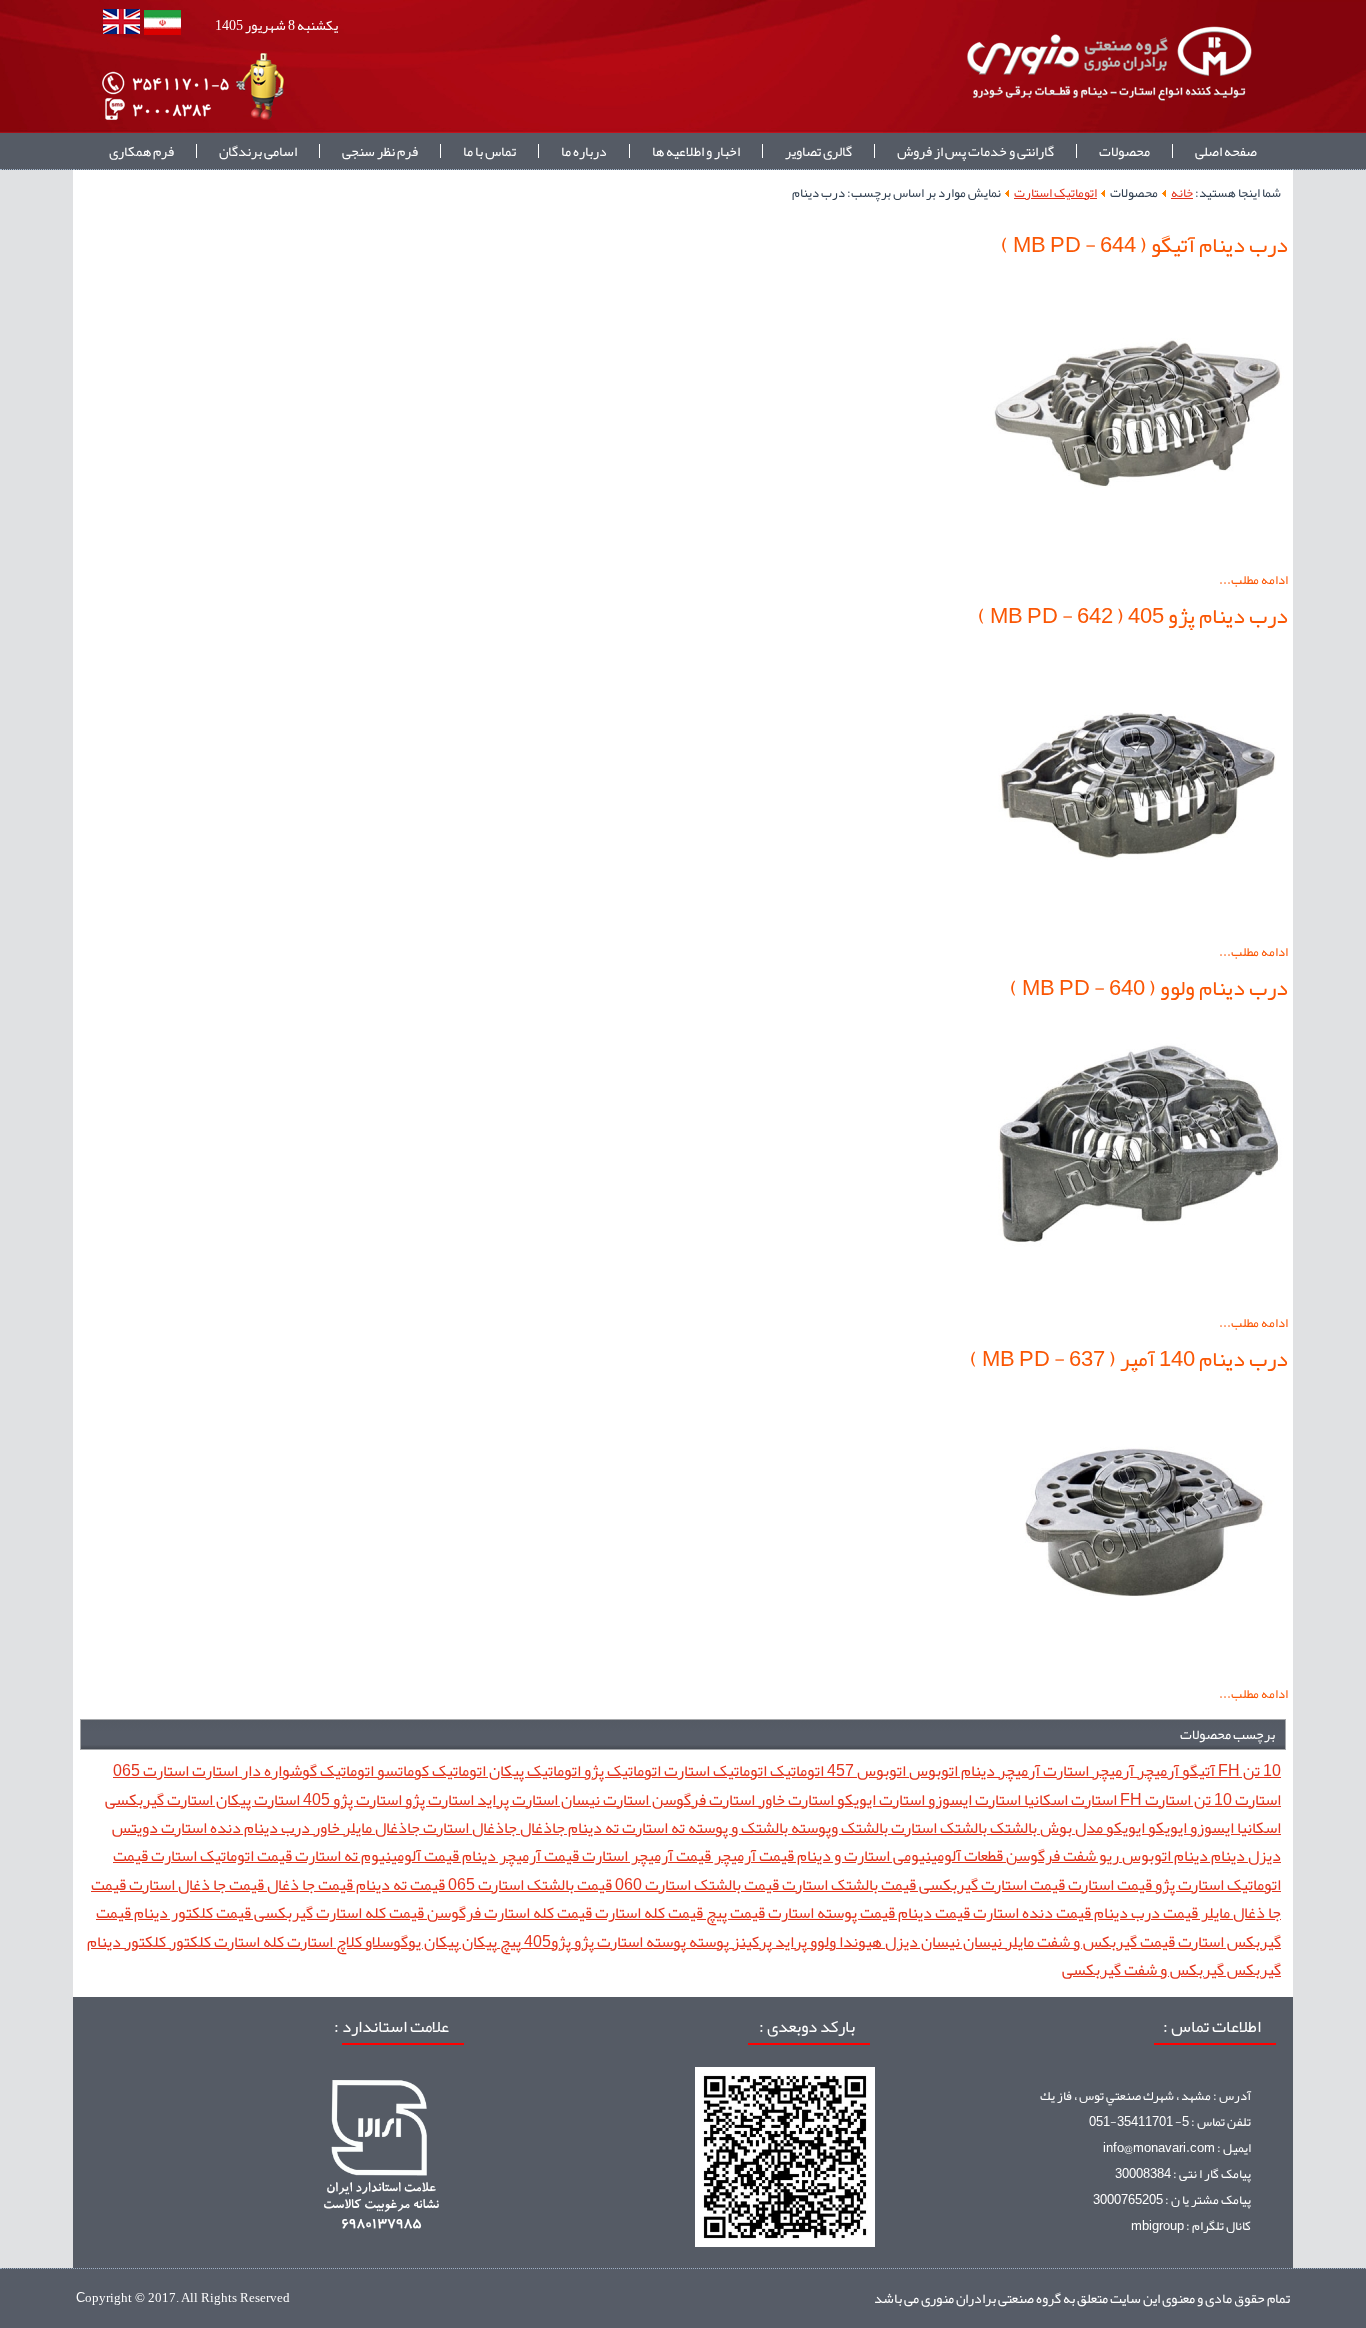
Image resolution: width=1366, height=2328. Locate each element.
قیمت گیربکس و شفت (1104, 1941)
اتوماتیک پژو (621, 1770)
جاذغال (541, 1827)
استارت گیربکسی (159, 1799)
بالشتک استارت (937, 1827)
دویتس (135, 1827)
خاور (325, 1827)
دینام (1226, 1855)
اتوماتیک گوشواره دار (306, 1770)
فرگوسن (1031, 1855)
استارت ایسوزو (973, 1799)
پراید (789, 1941)
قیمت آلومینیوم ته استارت (375, 1855)
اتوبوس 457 (865, 1770)
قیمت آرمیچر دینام (519, 1855)
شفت (1078, 1855)
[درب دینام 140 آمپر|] (1138, 1668)
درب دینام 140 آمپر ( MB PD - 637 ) (1129, 1359)
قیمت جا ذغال (308, 1884)
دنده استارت (199, 1827)
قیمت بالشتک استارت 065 (528, 1884)
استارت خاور (794, 1799)
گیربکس (1252, 1969)
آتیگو (1197, 1770)
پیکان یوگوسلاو (410, 1941)
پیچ (509, 1941)
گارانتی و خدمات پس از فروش (975, 151)
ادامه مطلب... (1253, 580)
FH (1227, 1770)
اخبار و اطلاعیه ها (696, 151)
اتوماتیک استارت (1055, 193)
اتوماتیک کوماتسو (430, 1770)
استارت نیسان (603, 1799)
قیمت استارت (1108, 1884)
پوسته (707, 1941)
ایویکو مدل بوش (1091, 1827)
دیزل (1263, 1855)
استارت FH (1154, 1799)
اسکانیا (1257, 1827)
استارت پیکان (256, 1799)
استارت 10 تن (1236, 1799)
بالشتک (1012, 1827)
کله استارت (247, 1941)
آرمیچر (1156, 1770)
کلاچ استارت (323, 1941)
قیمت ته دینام (399, 1884)
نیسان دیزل (921, 1941)
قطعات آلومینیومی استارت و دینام (898, 1855)
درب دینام (275, 1827)
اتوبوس (932, 1770)
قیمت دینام (932, 1912)
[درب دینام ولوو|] (1138, 1297)
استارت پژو (438, 1799)
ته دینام (592, 1827)
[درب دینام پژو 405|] (1138, 926)
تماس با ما (489, 151)
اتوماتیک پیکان (533, 1770)
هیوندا (859, 1941)
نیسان (981, 1941)
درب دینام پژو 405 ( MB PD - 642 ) (1133, 616)
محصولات (1124, 151)
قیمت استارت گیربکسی (990, 1884)
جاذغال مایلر (380, 1827)
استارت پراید (516, 1799)
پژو (582, 1941)
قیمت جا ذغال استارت (195, 1884)
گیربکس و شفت (1172, 1969)
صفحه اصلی (1226, 151)
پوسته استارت (640, 1941)
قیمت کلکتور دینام (191, 1912)
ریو (1107, 1855)
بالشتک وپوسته (838, 1827)
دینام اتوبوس (1163, 1855)
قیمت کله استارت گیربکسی (337, 1912)
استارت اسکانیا (1069, 1799)
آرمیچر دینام (999, 1770)
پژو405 (546, 1941)
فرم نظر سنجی (380, 151)
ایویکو (1166, 1827)
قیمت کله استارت (647, 1912)
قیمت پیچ (734, 1912)
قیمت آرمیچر (752, 1855)
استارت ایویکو (879, 1799)
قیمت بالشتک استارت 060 (695, 1884)
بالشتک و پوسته (736, 1827)
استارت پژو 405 (351, 1799)
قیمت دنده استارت (1030, 1912)
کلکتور (188, 1941)
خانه (1182, 193)
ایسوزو (1210, 1827)
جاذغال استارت (468, 1827)
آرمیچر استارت (1087, 1770)
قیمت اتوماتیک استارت (220, 1855)
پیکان (478, 1941)
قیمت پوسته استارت (830, 1912)
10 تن (1260, 1770)
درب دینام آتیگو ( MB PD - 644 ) (1144, 245)
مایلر (1018, 1941)
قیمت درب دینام (1144, 1912)
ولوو (821, 1941)
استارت (213, 1770)
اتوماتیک (795, 1770)
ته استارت (652, 1827)
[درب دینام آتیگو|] (1138, 554)
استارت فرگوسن (702, 1799)
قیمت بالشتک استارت (847, 1884)
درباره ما (584, 151)
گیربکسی (1091, 1969)
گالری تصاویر (818, 151)
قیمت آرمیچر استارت (645, 1855)
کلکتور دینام (126, 1941)
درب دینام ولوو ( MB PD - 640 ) (1149, 988)
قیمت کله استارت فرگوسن (508, 1912)
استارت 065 (151, 1770)
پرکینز (750, 1941)
